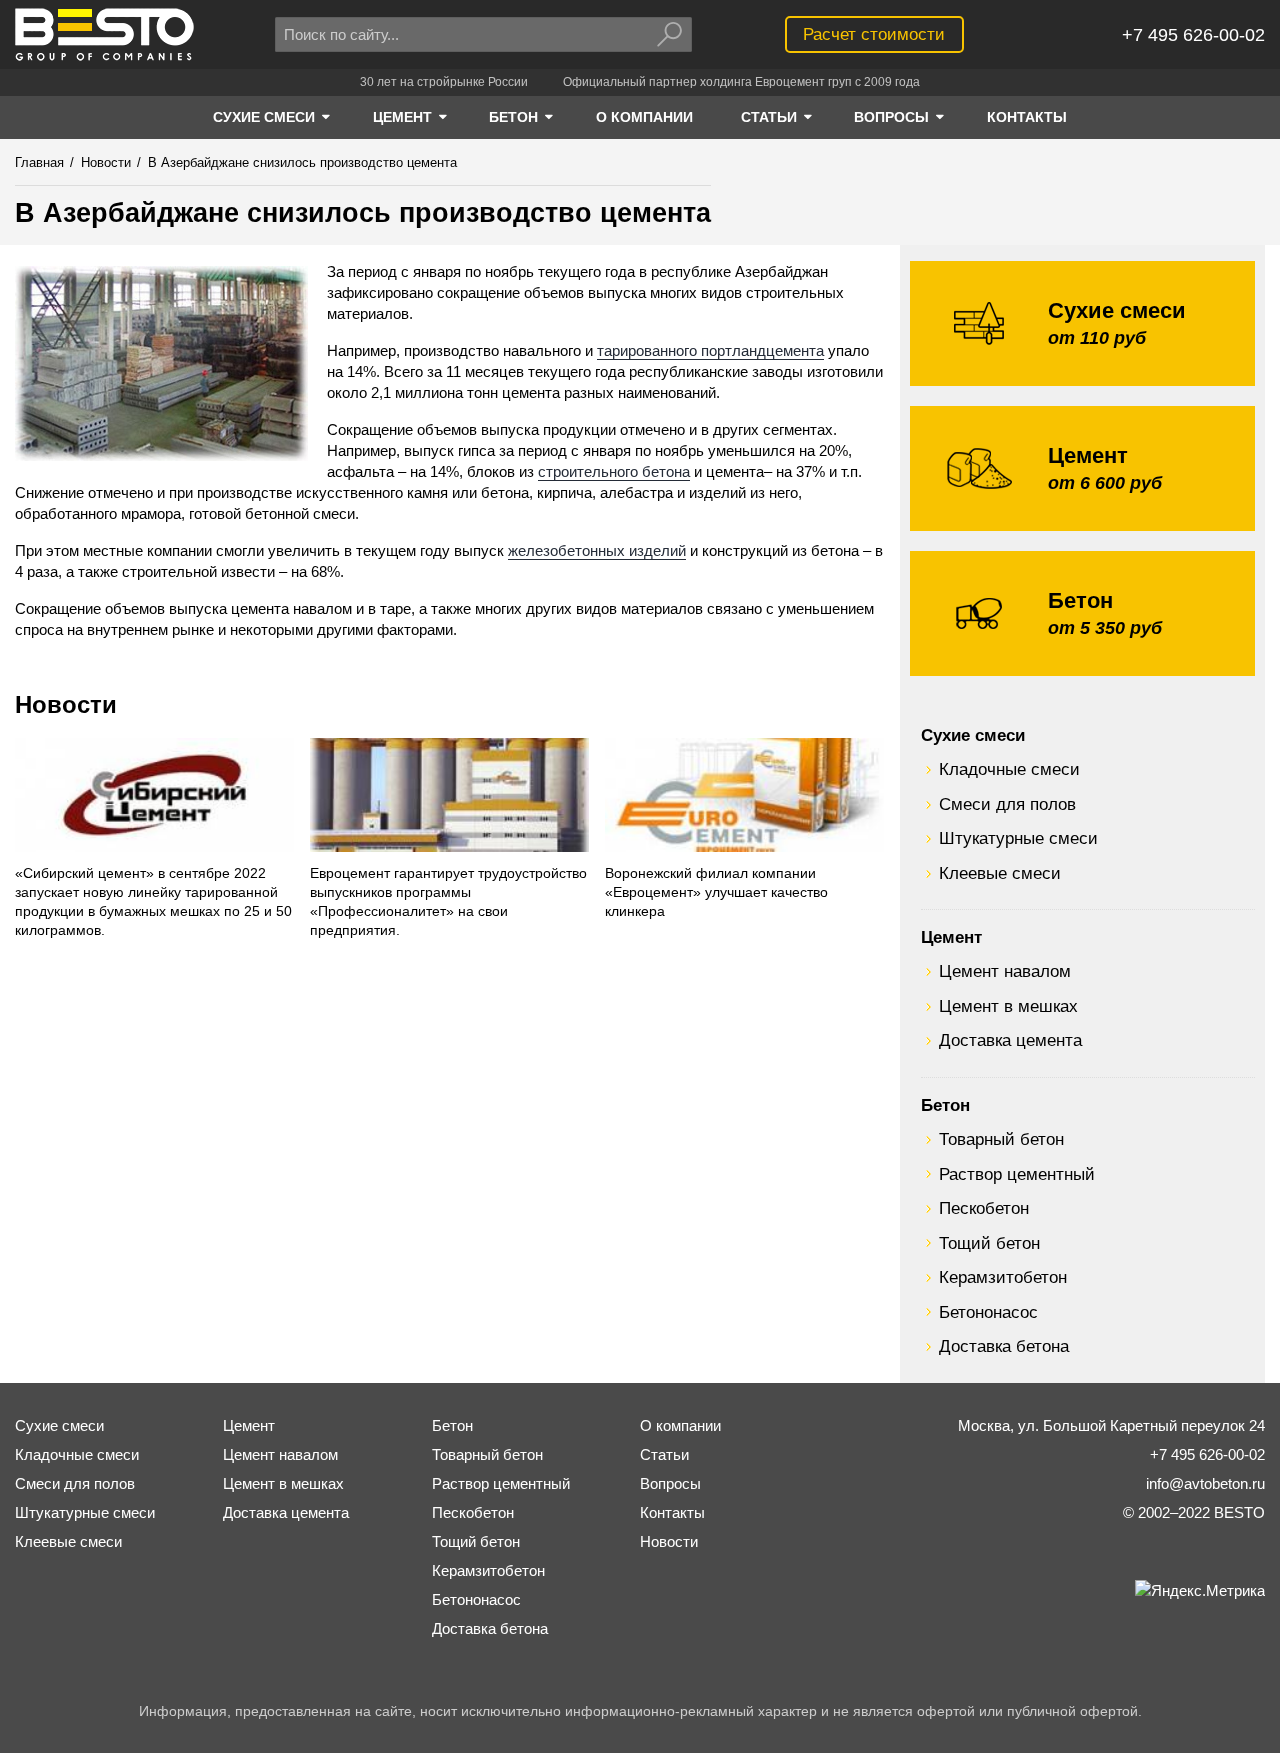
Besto (104, 34)
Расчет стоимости (874, 34)
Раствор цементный (1017, 1174)
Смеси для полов (1007, 804)
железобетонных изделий (597, 550)
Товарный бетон (1001, 1139)
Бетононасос (988, 1312)
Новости (66, 704)
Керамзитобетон (1003, 1277)
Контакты (672, 1512)
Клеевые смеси (1000, 873)
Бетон (945, 1105)
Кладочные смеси (1009, 769)
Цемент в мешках (1008, 1006)
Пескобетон (984, 1208)
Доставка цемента (1010, 1040)
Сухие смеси (973, 735)
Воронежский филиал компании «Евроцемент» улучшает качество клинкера (716, 892)
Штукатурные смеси (1018, 838)
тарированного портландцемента (710, 350)
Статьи (664, 1454)
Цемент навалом (1005, 971)
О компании (680, 1425)
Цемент (951, 937)
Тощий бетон (989, 1243)
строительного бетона (614, 471)
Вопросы (670, 1483)
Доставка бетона (1004, 1346)
